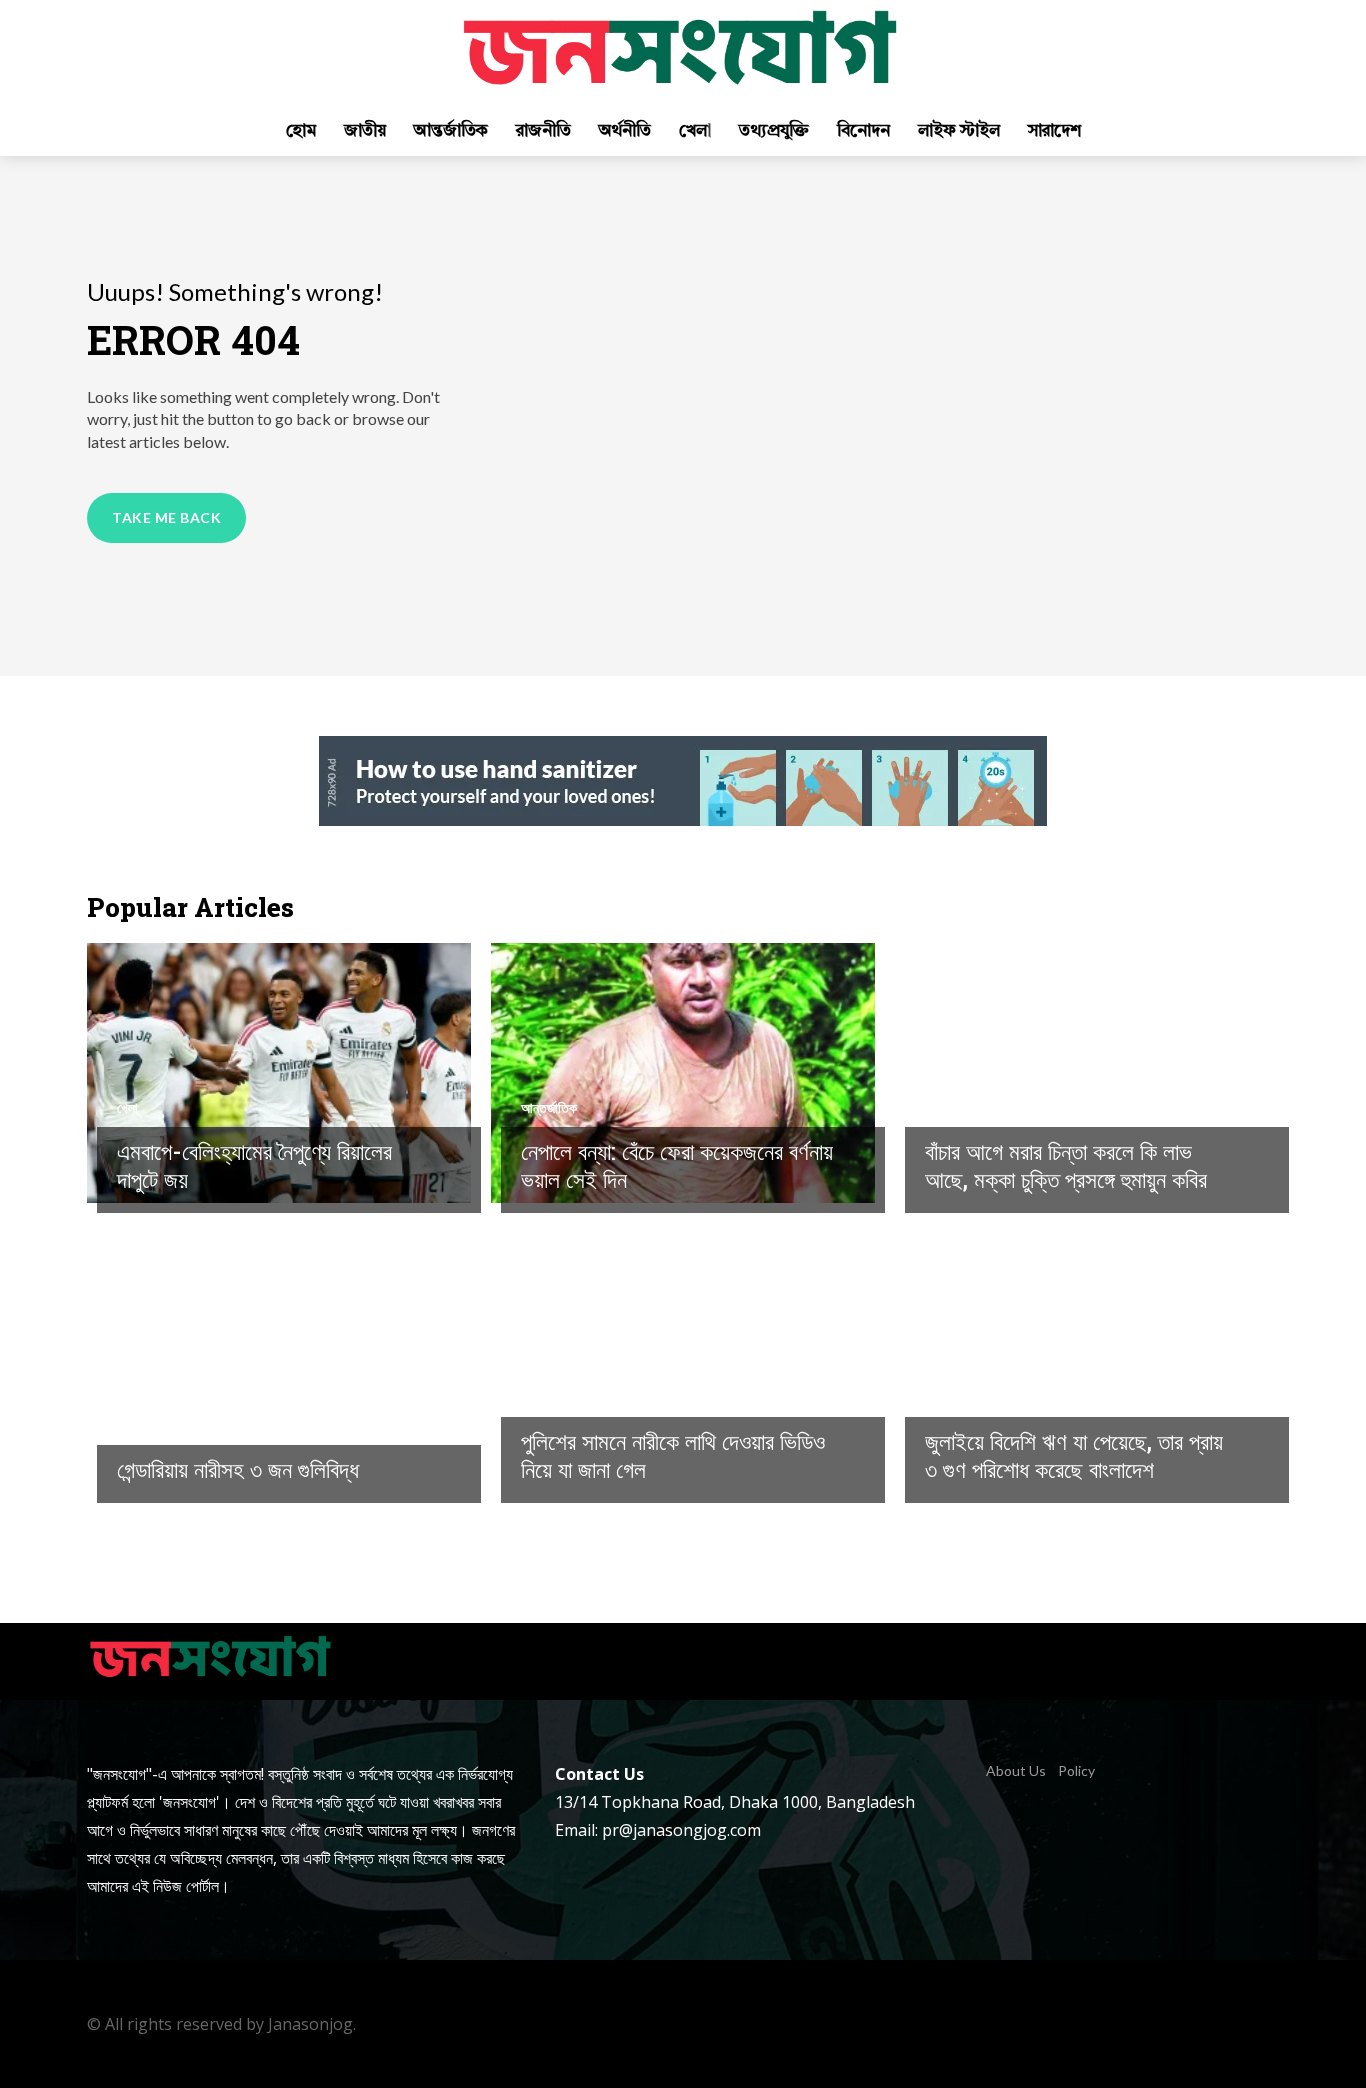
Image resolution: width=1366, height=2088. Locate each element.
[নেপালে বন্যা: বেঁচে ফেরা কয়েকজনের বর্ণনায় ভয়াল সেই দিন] (683, 1073)
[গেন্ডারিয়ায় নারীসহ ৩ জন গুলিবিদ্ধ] (279, 1363)
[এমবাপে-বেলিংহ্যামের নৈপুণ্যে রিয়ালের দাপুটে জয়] (279, 1073)
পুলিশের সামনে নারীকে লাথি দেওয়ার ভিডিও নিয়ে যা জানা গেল (673, 1455)
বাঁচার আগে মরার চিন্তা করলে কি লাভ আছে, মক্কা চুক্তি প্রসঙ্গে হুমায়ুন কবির (1066, 1165)
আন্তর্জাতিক (549, 1108)
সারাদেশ (943, 1108)
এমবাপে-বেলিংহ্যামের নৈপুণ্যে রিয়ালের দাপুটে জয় (254, 1165)
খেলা (127, 1108)
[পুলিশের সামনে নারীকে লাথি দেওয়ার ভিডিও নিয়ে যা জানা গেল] (683, 1363)
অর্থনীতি (943, 1398)
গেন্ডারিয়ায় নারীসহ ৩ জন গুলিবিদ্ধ (238, 1469)
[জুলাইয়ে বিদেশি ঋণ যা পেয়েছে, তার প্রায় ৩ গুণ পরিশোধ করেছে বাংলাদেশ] (1087, 1363)
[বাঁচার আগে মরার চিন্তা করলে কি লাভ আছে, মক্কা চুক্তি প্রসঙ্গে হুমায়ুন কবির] (1087, 1073)
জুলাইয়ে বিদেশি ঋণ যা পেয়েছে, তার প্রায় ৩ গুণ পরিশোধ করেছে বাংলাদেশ (1074, 1455)
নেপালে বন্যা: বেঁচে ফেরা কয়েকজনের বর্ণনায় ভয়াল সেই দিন (677, 1165)
